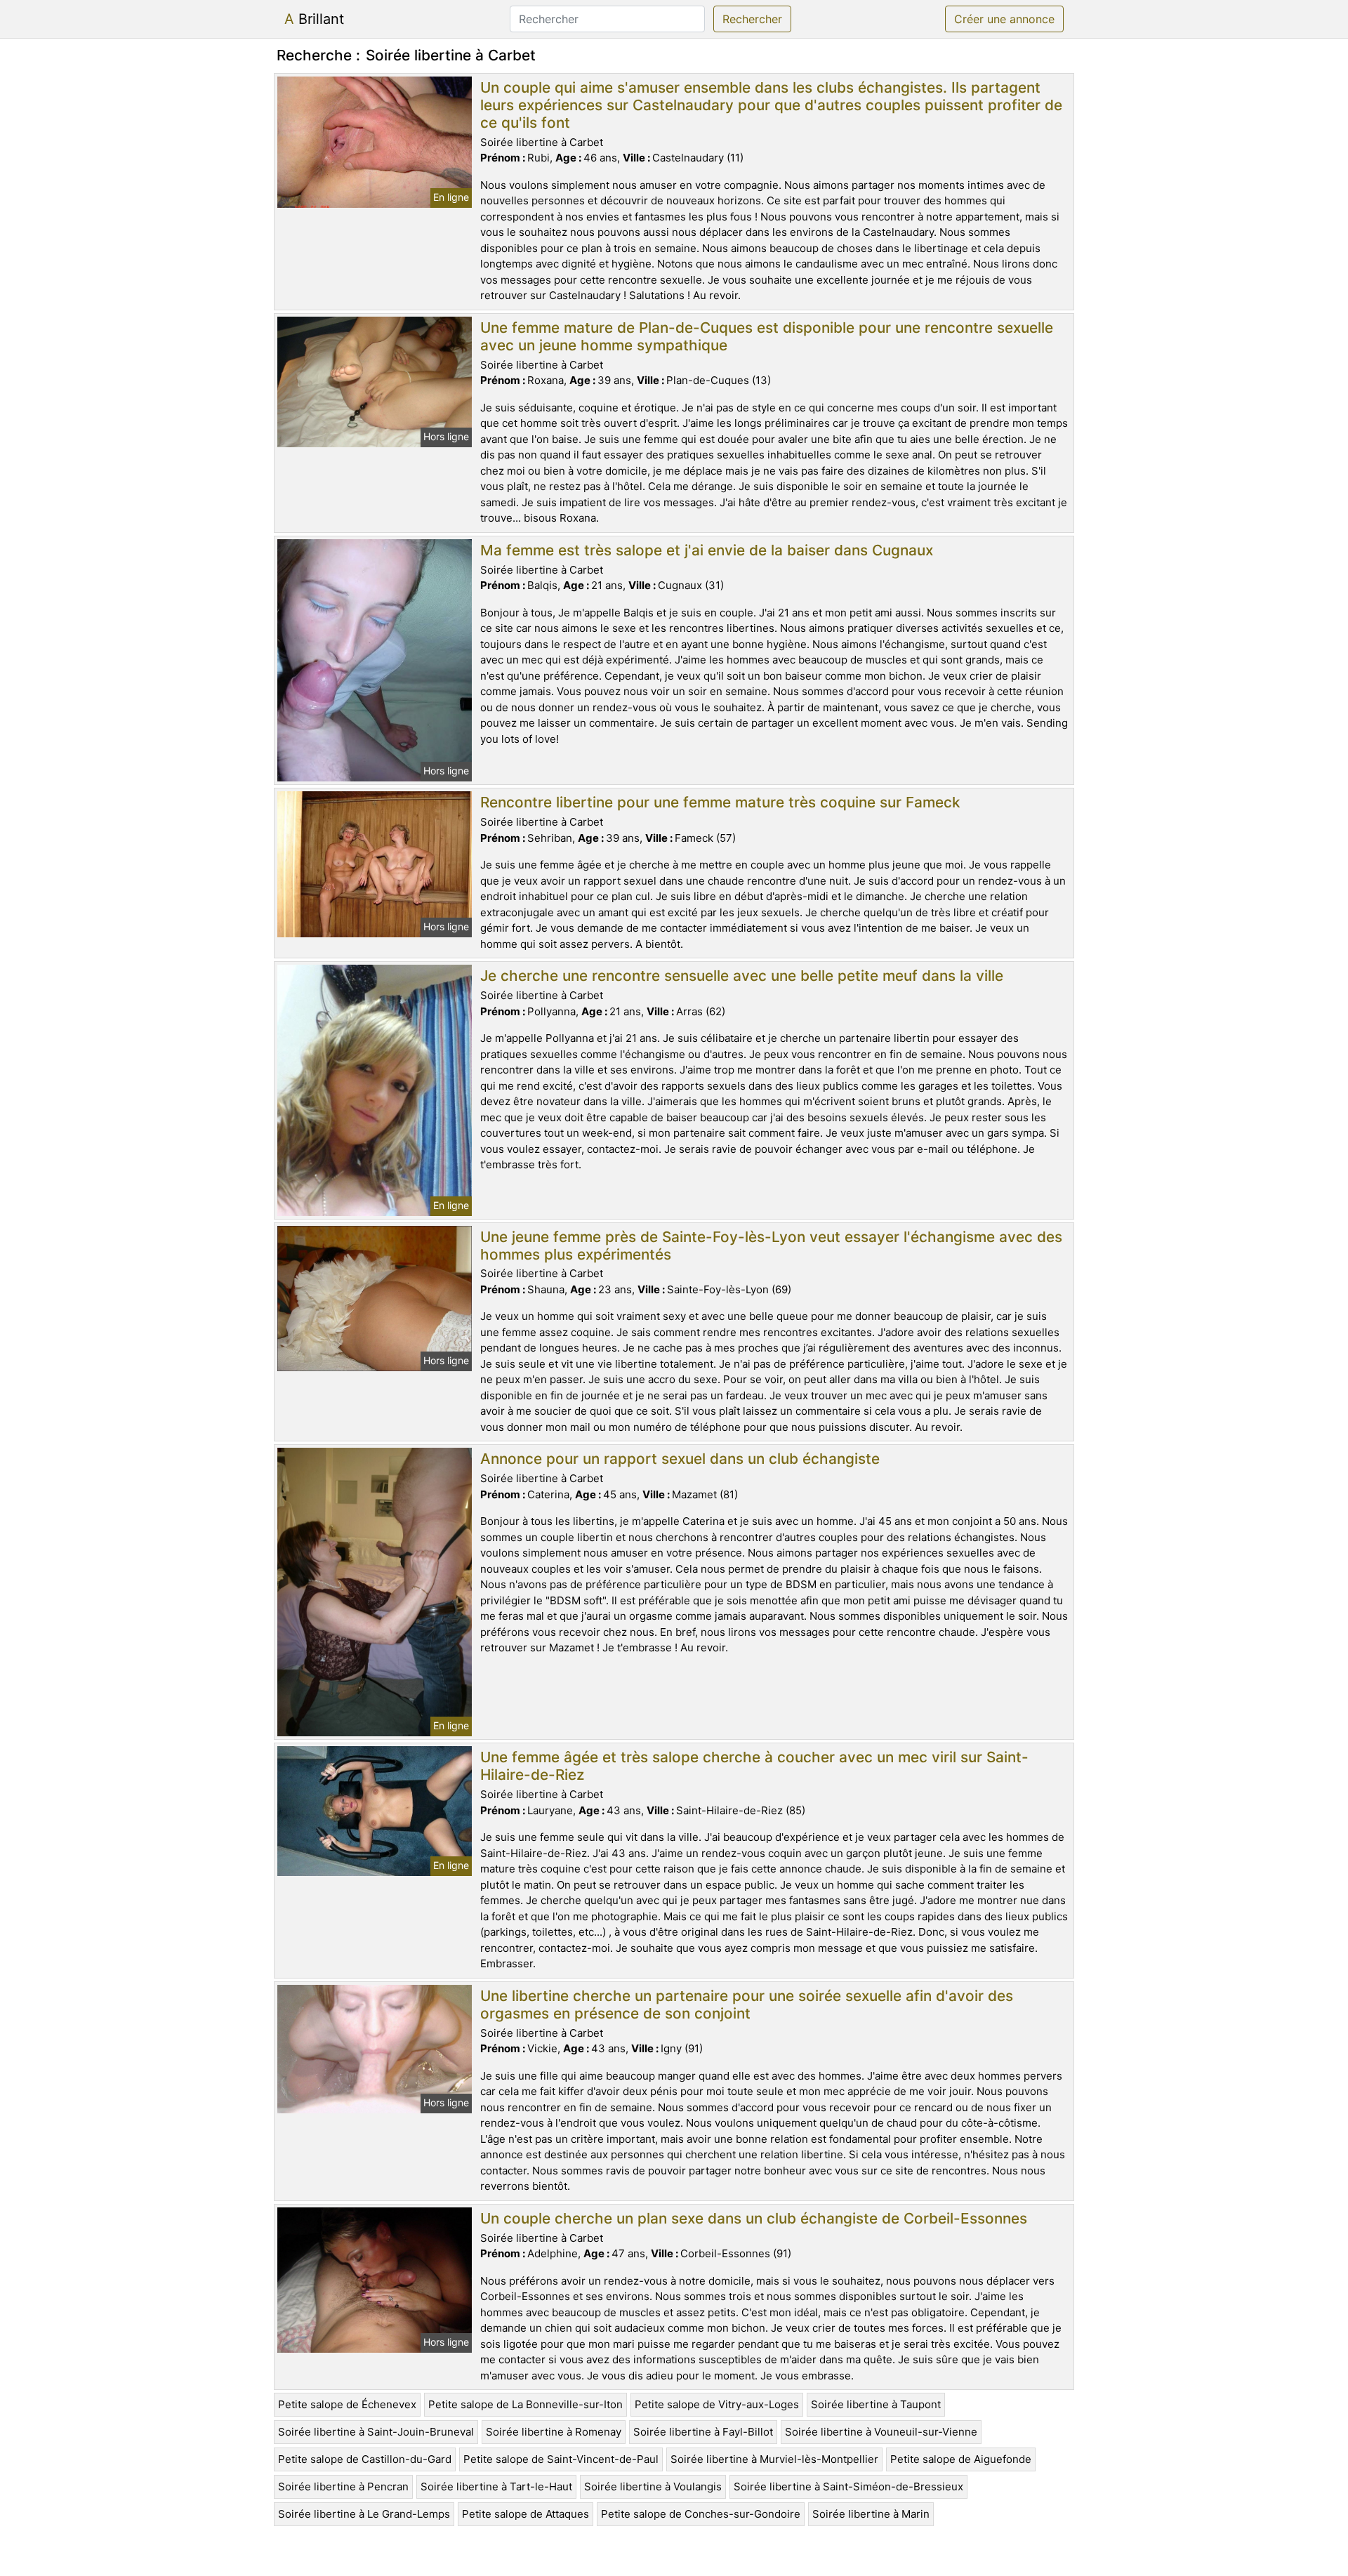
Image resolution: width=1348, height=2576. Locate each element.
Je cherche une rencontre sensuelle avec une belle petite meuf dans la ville (742, 976)
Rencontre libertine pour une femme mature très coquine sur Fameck (720, 802)
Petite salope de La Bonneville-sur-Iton (526, 2404)
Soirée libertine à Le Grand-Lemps (364, 2514)
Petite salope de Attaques (526, 2514)
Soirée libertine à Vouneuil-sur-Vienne (881, 2432)
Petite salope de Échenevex (347, 2404)
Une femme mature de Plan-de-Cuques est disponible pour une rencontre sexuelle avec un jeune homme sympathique (767, 336)
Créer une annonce (1004, 19)
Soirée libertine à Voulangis (653, 2486)
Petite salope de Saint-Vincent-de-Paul (561, 2459)
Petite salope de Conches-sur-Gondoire (701, 2514)
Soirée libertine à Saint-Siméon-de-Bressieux (848, 2486)
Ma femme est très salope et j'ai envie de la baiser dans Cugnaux (707, 550)
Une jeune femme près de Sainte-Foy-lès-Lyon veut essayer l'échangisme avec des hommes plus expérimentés (771, 1246)
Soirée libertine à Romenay (554, 2432)
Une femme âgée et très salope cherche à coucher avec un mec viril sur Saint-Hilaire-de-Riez (754, 1766)
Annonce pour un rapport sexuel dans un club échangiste (680, 1459)
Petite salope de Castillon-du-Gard (365, 2459)
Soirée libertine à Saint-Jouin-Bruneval (376, 2432)
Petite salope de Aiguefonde (961, 2459)
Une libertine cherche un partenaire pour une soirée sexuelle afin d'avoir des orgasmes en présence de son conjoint (747, 2004)
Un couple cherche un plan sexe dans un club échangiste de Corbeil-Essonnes (754, 2218)
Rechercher (752, 19)
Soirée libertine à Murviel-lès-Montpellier (774, 2459)
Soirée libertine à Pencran (343, 2486)
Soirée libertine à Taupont (876, 2404)
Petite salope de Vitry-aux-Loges (717, 2404)
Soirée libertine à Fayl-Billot (703, 2432)
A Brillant (314, 19)
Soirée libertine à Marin (871, 2514)
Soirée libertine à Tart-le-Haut (496, 2486)
